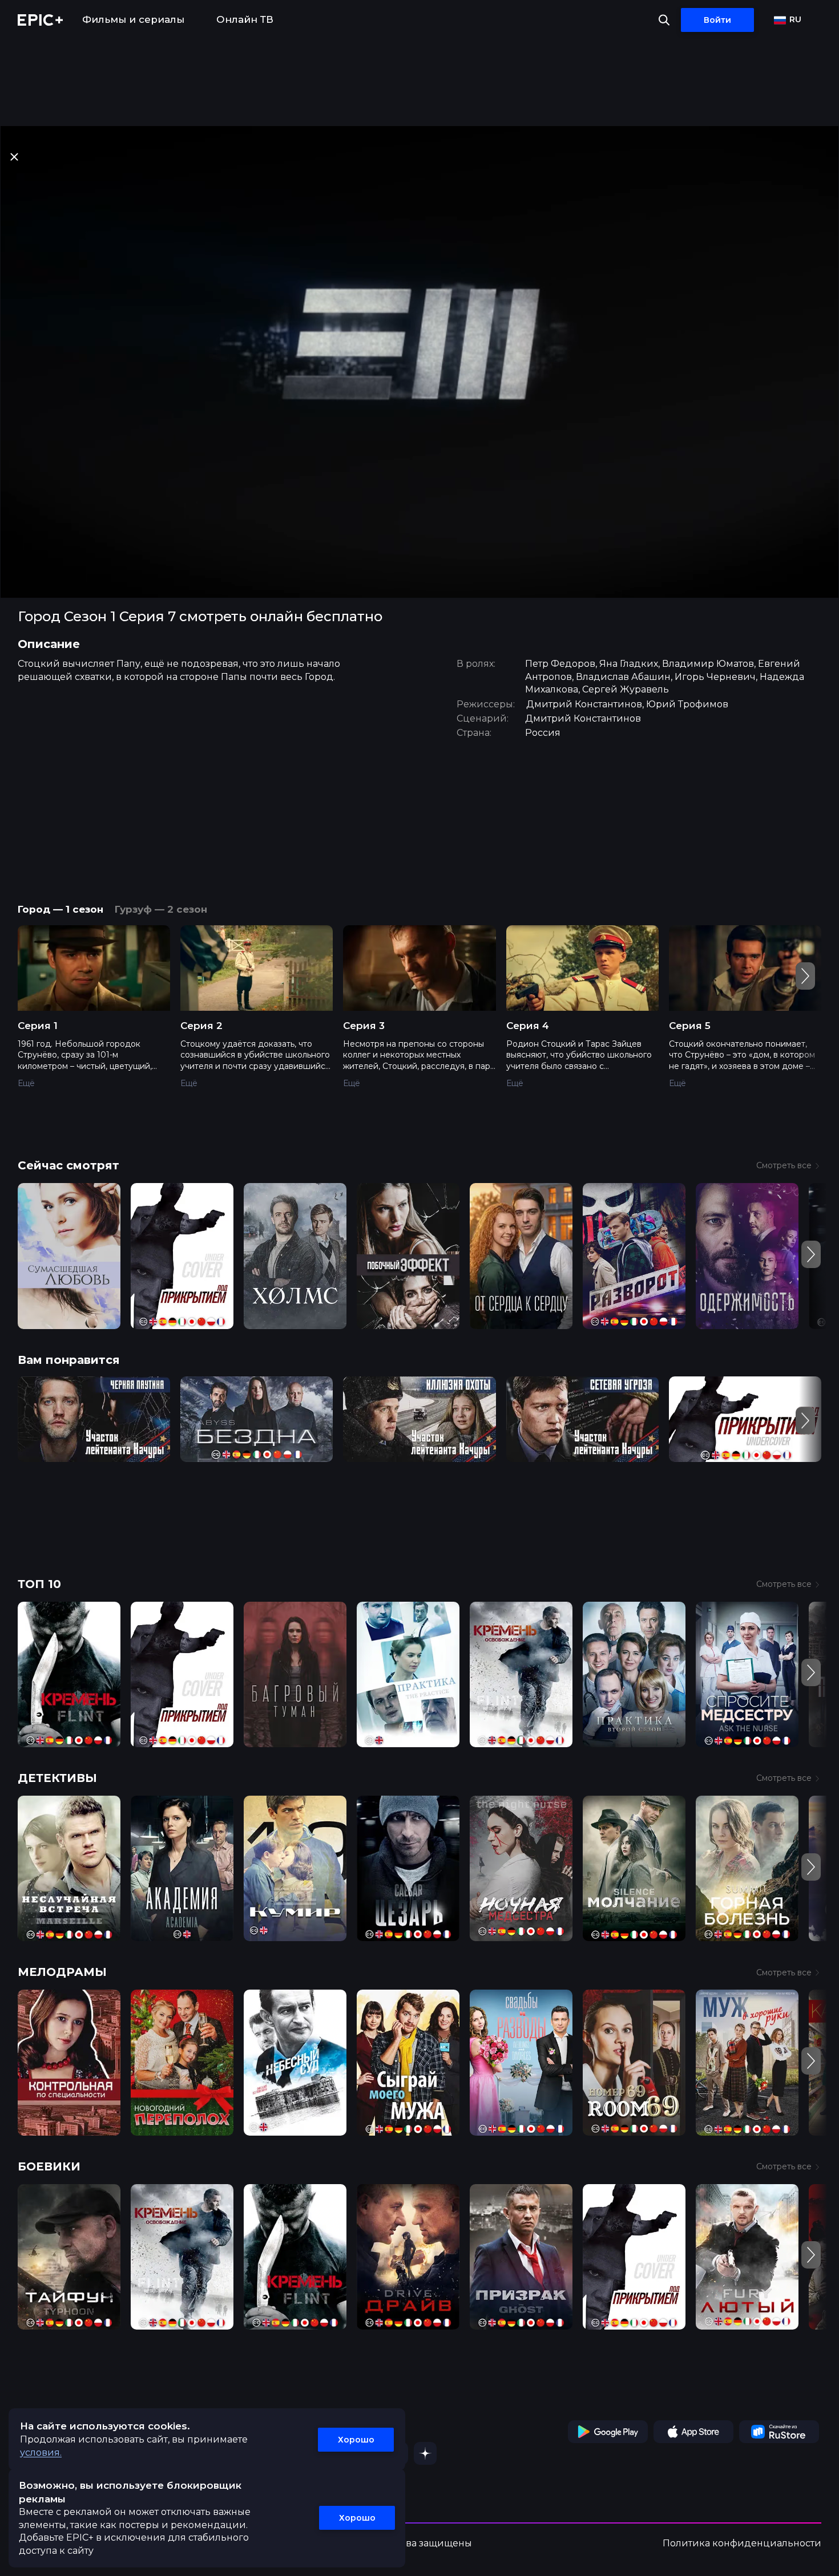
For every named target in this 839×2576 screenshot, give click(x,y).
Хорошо (356, 2440)
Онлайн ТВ (245, 19)
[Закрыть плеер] (14, 157)
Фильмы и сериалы (133, 19)
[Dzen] (425, 2453)
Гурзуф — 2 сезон (161, 909)
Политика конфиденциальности (742, 2543)
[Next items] (805, 976)
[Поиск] (664, 20)
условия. (41, 2453)
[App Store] (693, 2432)
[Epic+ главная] (40, 20)
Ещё (26, 1083)
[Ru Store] (779, 2432)
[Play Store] (608, 2432)
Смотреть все (784, 1165)
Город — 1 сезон (60, 909)
